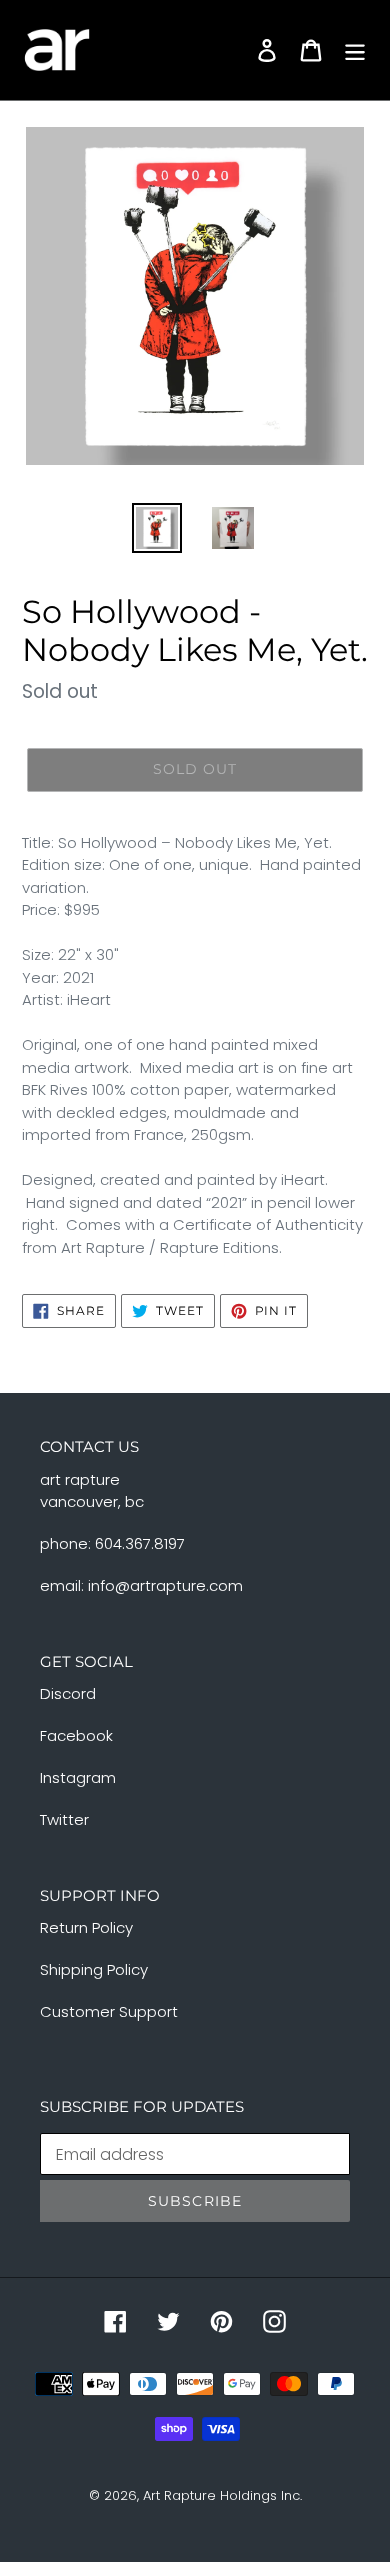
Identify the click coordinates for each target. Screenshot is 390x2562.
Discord (68, 1693)
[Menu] (355, 50)
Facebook (76, 1735)
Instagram (78, 1777)
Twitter (64, 1819)
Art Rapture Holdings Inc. (222, 2495)
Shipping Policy (94, 1969)
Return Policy (86, 1927)
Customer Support (109, 2011)
